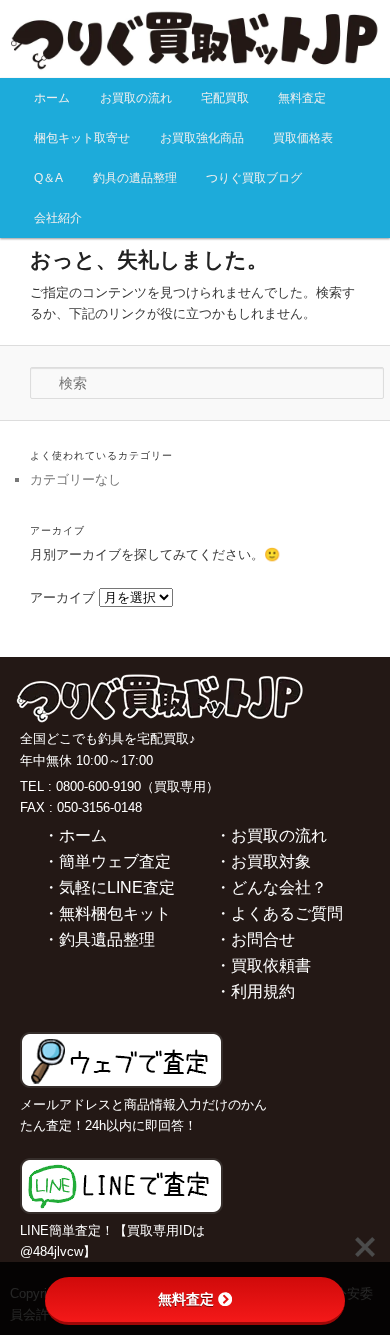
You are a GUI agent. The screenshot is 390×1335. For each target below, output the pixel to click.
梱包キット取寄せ (82, 138)
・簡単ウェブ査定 (107, 861)
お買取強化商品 (202, 138)
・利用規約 (255, 991)
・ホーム (75, 835)
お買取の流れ (136, 98)
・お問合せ (255, 939)
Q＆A (48, 178)
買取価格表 (303, 138)
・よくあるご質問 (279, 913)
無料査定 (302, 98)
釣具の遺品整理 (135, 178)
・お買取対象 (263, 861)
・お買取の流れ (271, 835)
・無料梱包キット (107, 913)
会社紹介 (58, 218)
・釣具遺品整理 (99, 939)
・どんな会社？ (271, 887)
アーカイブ (62, 597)
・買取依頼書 (263, 965)
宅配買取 (225, 98)
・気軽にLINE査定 (109, 887)
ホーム (52, 98)
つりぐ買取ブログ (254, 178)
